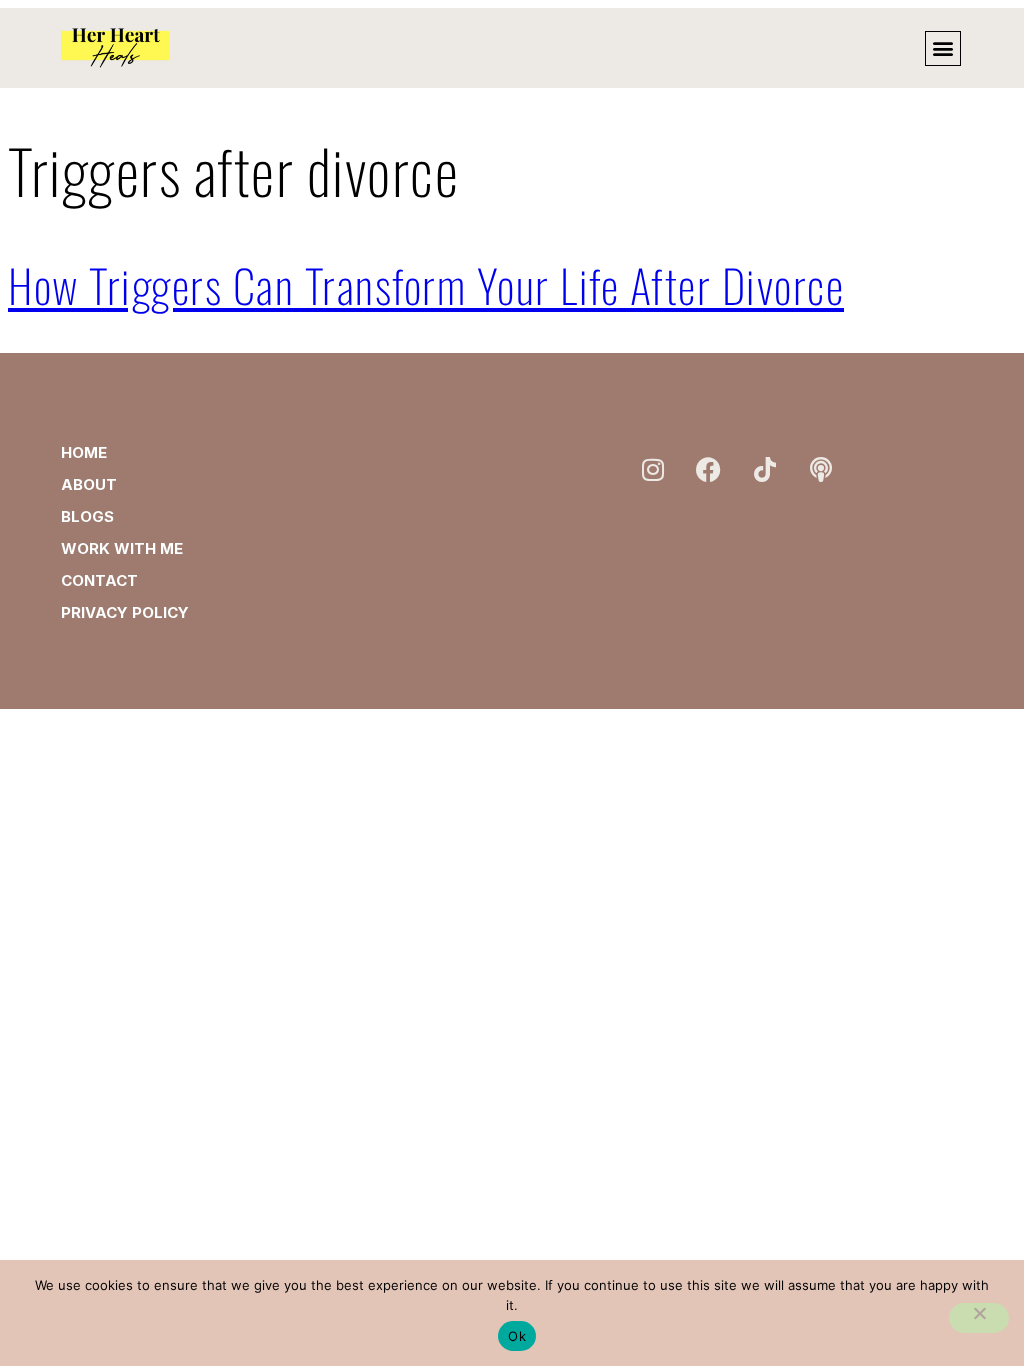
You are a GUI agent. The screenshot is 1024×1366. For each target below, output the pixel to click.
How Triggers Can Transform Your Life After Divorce (426, 284)
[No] (979, 1318)
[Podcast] (821, 470)
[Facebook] (709, 470)
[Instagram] (653, 470)
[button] (943, 48)
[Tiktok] (765, 470)
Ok (517, 1336)
